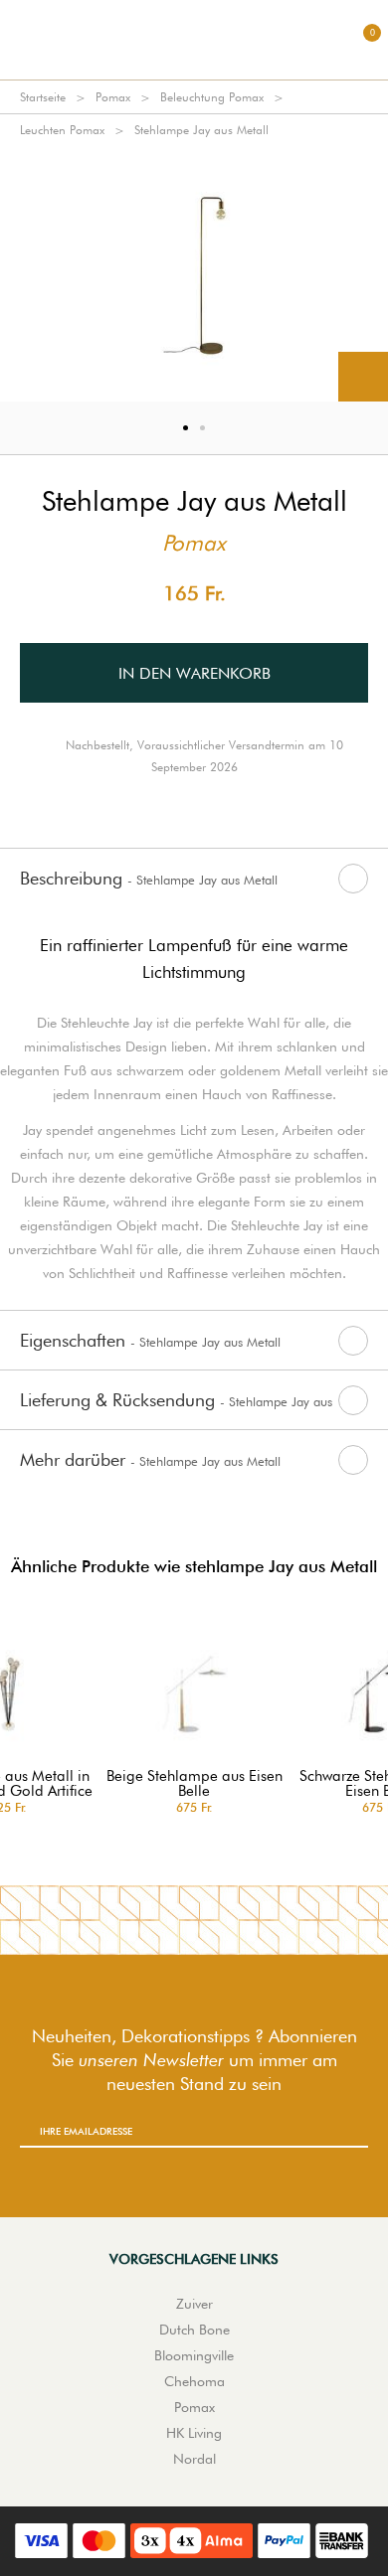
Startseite (43, 97)
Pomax (113, 97)
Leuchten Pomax (62, 130)
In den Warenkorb (194, 673)
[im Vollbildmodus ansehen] (363, 377)
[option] (194, 274)
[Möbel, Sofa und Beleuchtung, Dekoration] (194, 40)
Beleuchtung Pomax (212, 97)
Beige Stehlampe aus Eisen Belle (194, 1784)
